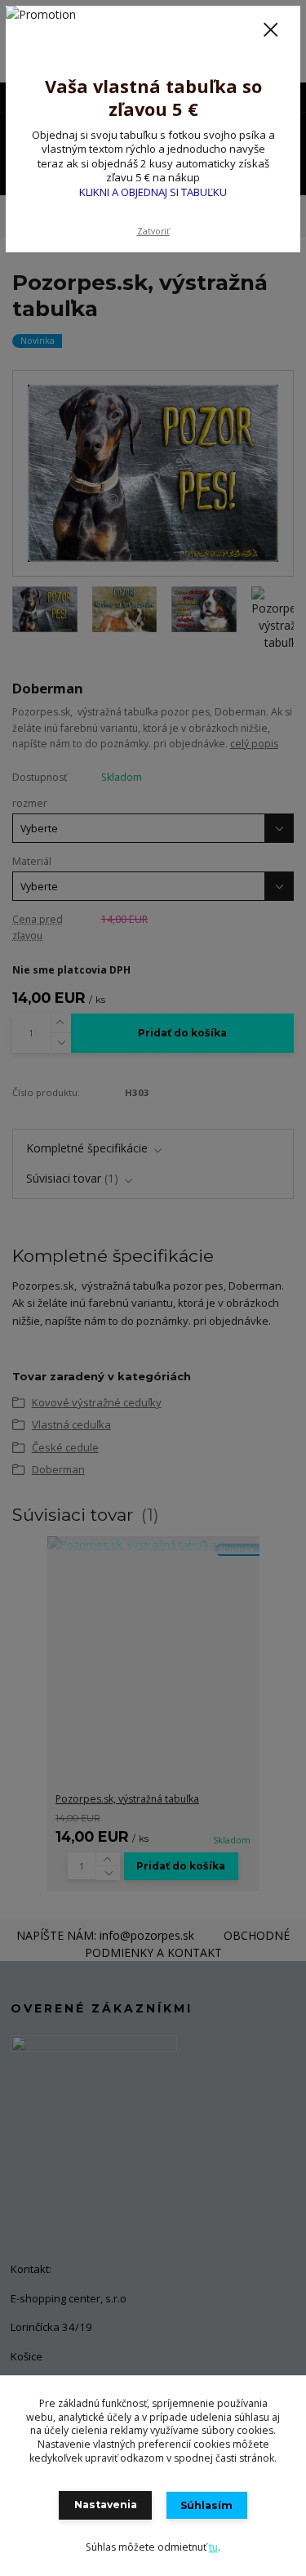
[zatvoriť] (271, 31)
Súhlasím (206, 2505)
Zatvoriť (153, 231)
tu (213, 2547)
